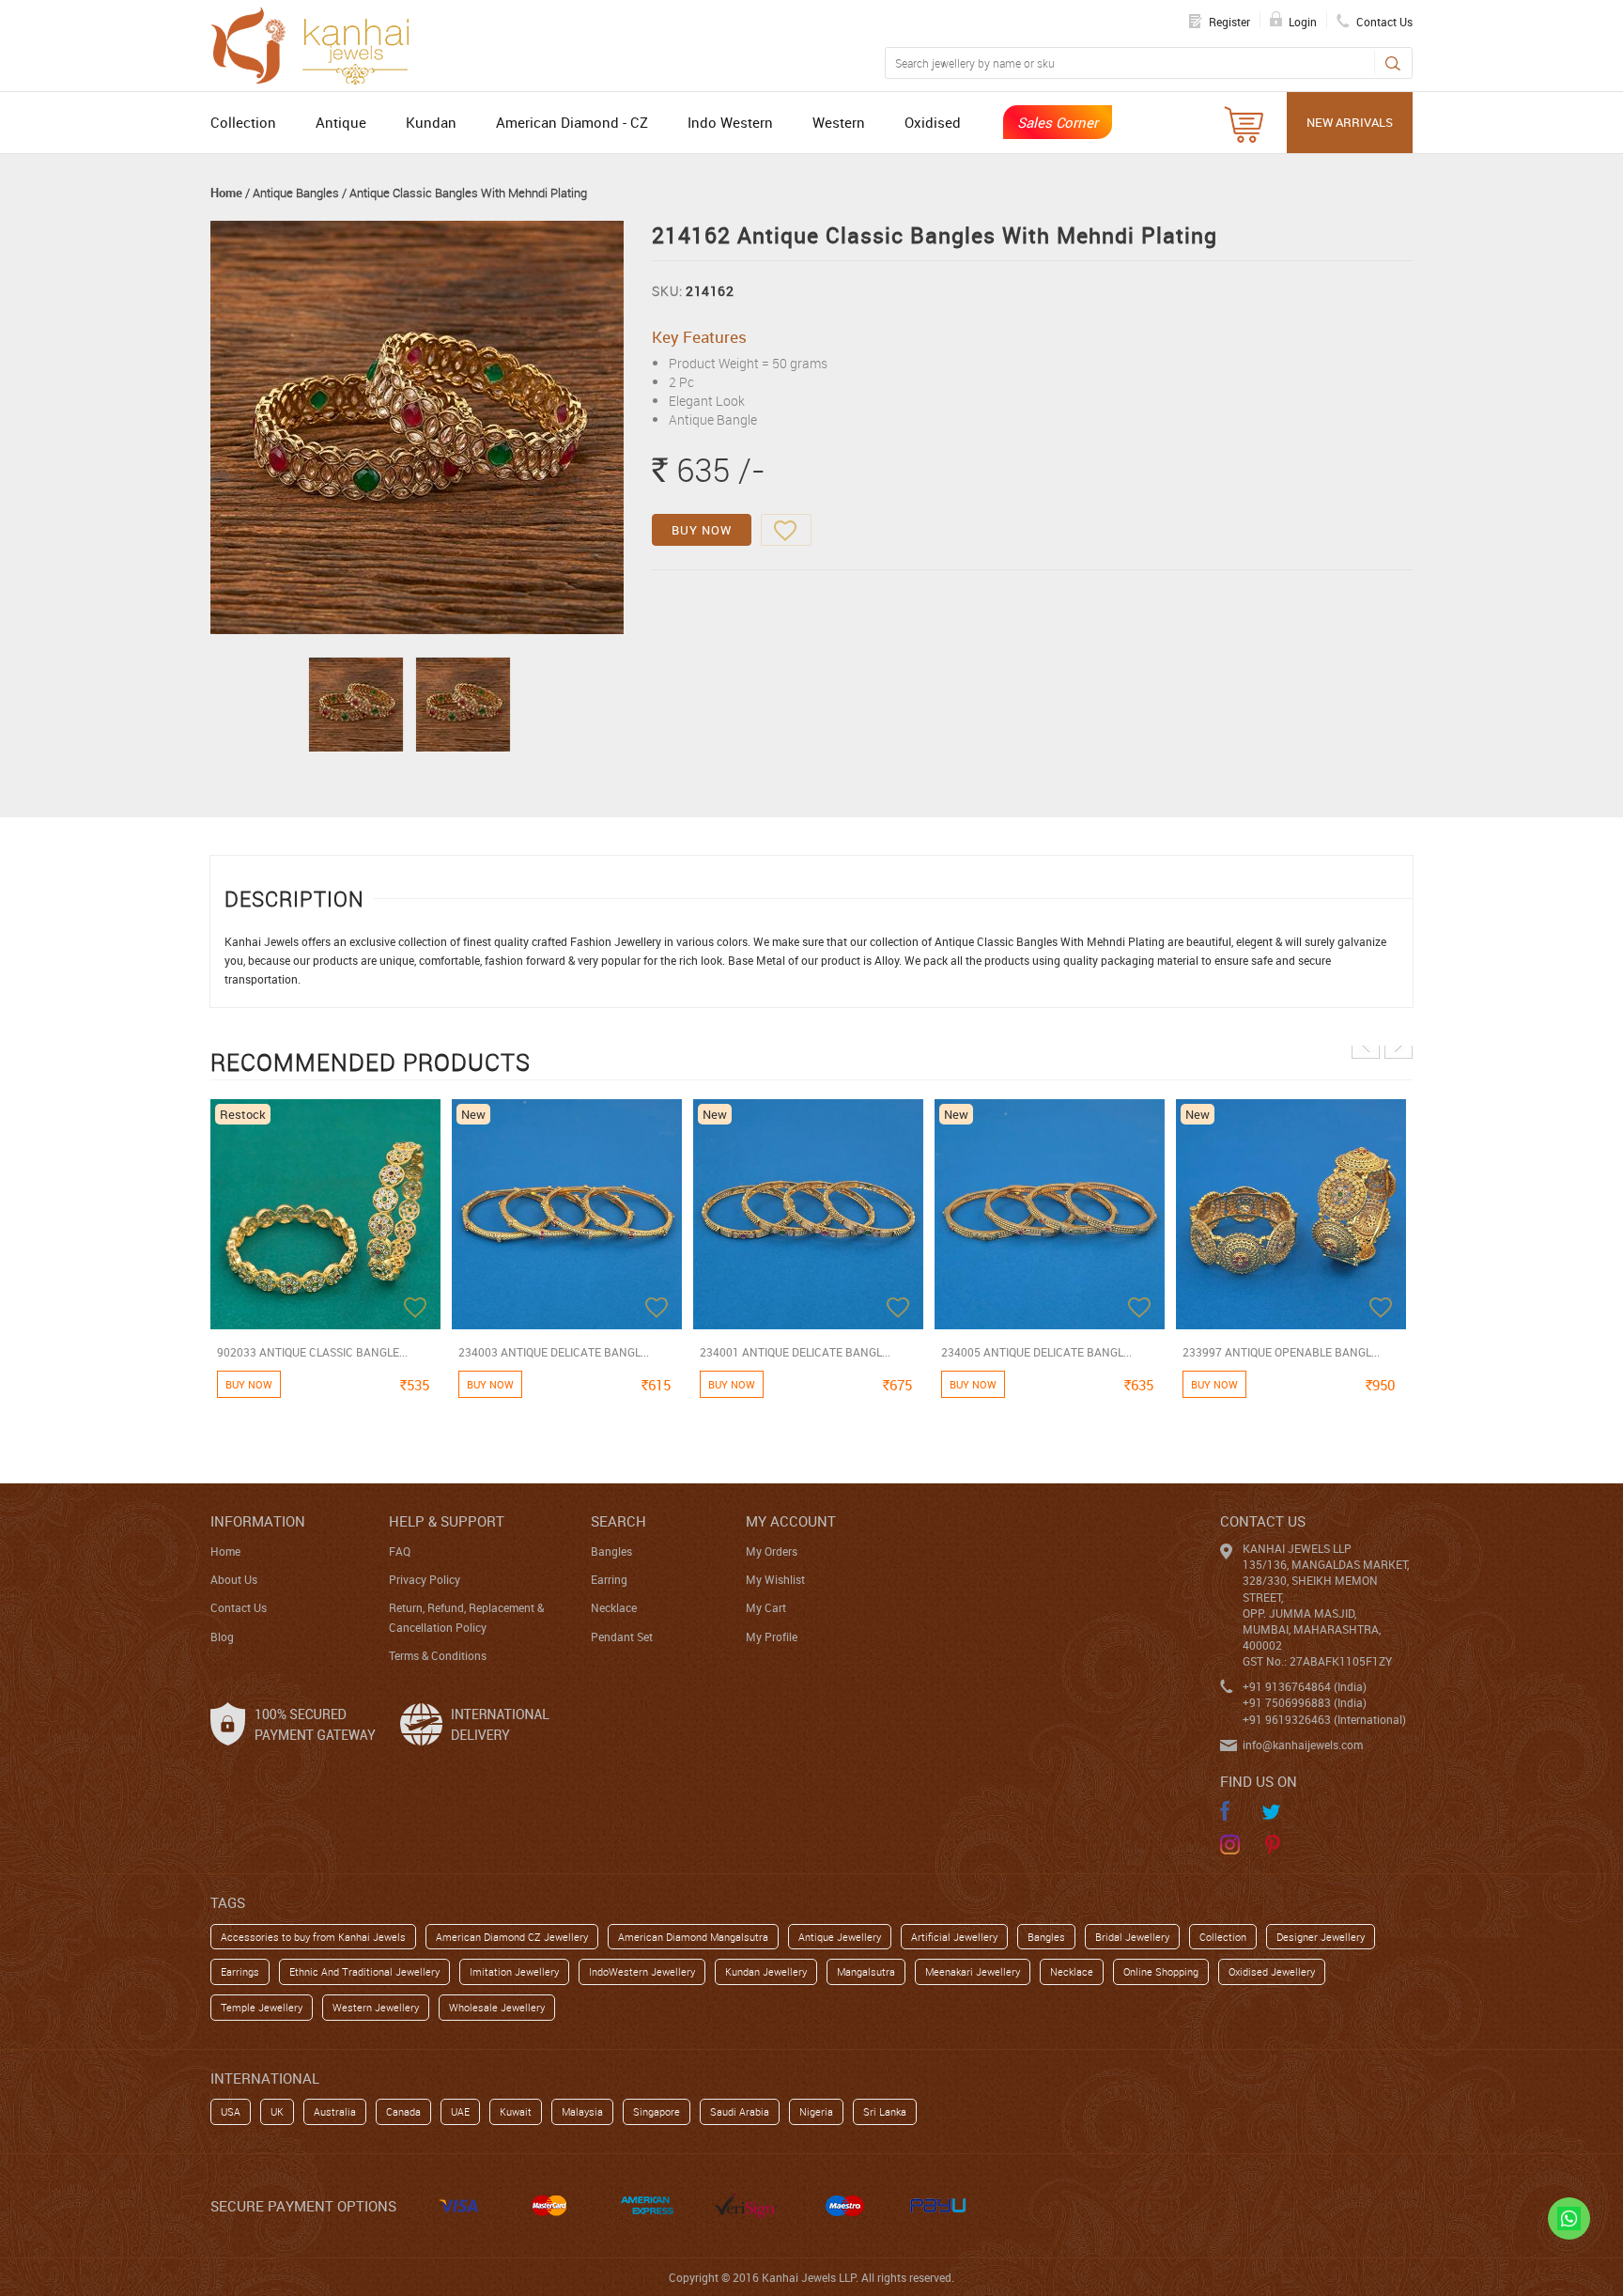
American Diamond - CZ (572, 122)
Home (226, 193)
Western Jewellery (376, 2007)
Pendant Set (622, 1637)
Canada (403, 2111)
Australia (335, 2111)
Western (839, 122)
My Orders (772, 1551)
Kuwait (516, 2111)
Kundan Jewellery (766, 1971)
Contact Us (239, 1607)
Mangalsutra (866, 1971)
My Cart (766, 1607)
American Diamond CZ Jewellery (512, 1937)
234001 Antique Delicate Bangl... (795, 1352)
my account (791, 1521)
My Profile (772, 1637)
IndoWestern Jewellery (642, 1971)
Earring (609, 1579)
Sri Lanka (885, 2111)
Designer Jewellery (1321, 1937)
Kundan (431, 122)
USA (231, 2111)
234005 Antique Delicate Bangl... (1036, 1352)
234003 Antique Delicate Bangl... (554, 1352)
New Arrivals (1350, 122)
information (258, 1521)
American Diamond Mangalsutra (693, 1937)
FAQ (400, 1551)
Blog (222, 1637)
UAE (460, 2111)
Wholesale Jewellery (497, 2007)
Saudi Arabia (740, 2111)
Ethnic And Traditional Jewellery (364, 1971)
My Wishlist (775, 1579)
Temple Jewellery (262, 2007)
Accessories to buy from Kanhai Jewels (313, 1937)
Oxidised (933, 122)
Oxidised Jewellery (1272, 1971)
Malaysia (582, 2111)
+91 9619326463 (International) (1324, 1719)
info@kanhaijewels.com (1303, 1745)
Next (1399, 1045)
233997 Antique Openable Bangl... (1281, 1352)
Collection (243, 122)
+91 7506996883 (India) (1305, 1702)
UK (277, 2111)
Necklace (614, 1607)
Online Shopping (1161, 1971)
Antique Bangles (296, 193)
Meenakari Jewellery (973, 1971)
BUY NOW (702, 530)
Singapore (657, 2111)
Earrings (240, 1971)
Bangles (611, 1551)
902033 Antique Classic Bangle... (312, 1352)
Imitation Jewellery (514, 1971)
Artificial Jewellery (954, 1937)
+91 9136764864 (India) (1305, 1686)
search (618, 1521)
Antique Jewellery (840, 1937)
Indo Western (730, 122)
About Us (234, 1579)
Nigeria (816, 2111)
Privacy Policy (425, 1579)
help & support (447, 1521)
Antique (341, 122)
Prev (1366, 1045)
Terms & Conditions (438, 1655)
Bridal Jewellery (1132, 1937)
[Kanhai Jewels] (318, 43)
